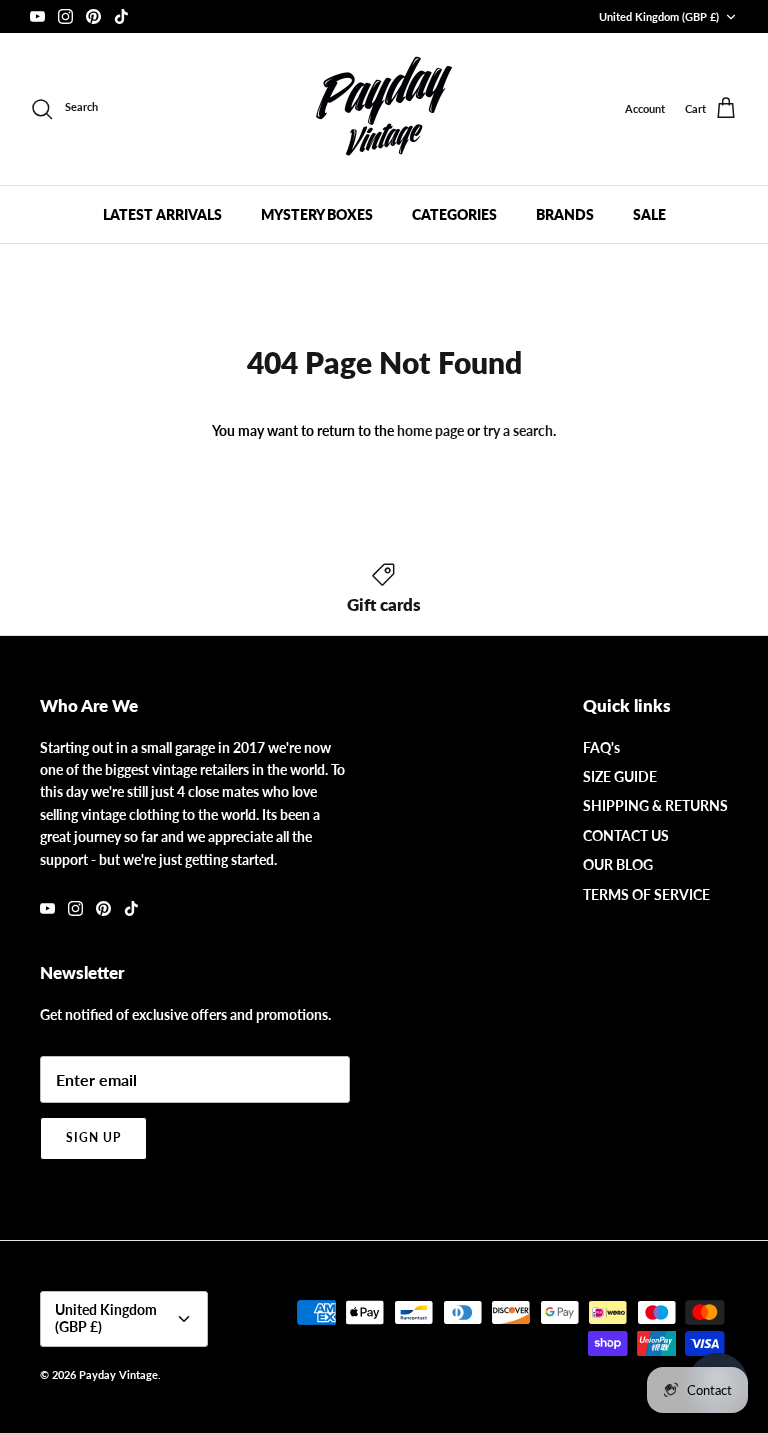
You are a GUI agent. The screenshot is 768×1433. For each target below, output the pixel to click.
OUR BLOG (618, 864)
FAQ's (601, 747)
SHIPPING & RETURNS (655, 805)
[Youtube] (37, 16)
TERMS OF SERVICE (646, 894)
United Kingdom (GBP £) (659, 16)
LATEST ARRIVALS (162, 214)
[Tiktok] (121, 16)
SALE (649, 214)
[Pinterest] (93, 16)
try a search (518, 430)
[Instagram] (65, 16)
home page (430, 430)
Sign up (93, 1137)
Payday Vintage (118, 1374)
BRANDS (565, 214)
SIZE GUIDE (620, 776)
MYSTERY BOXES (317, 214)
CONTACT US (626, 835)
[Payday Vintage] (384, 109)
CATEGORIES (454, 214)
